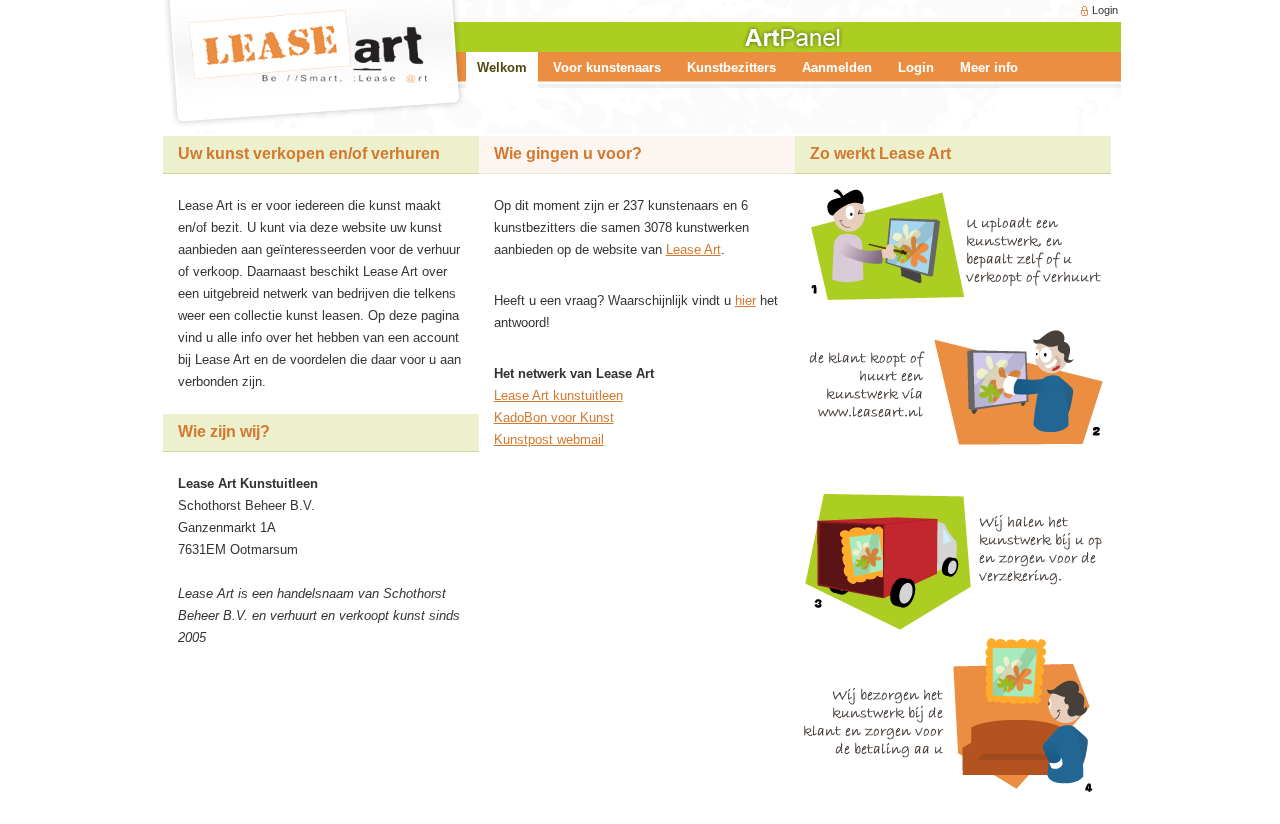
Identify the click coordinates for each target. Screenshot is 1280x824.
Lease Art (693, 249)
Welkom (502, 67)
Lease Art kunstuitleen (558, 395)
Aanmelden (837, 67)
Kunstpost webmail (549, 439)
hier (745, 300)
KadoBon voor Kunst (554, 417)
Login (1105, 10)
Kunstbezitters (731, 67)
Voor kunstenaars (607, 67)
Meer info (989, 67)
